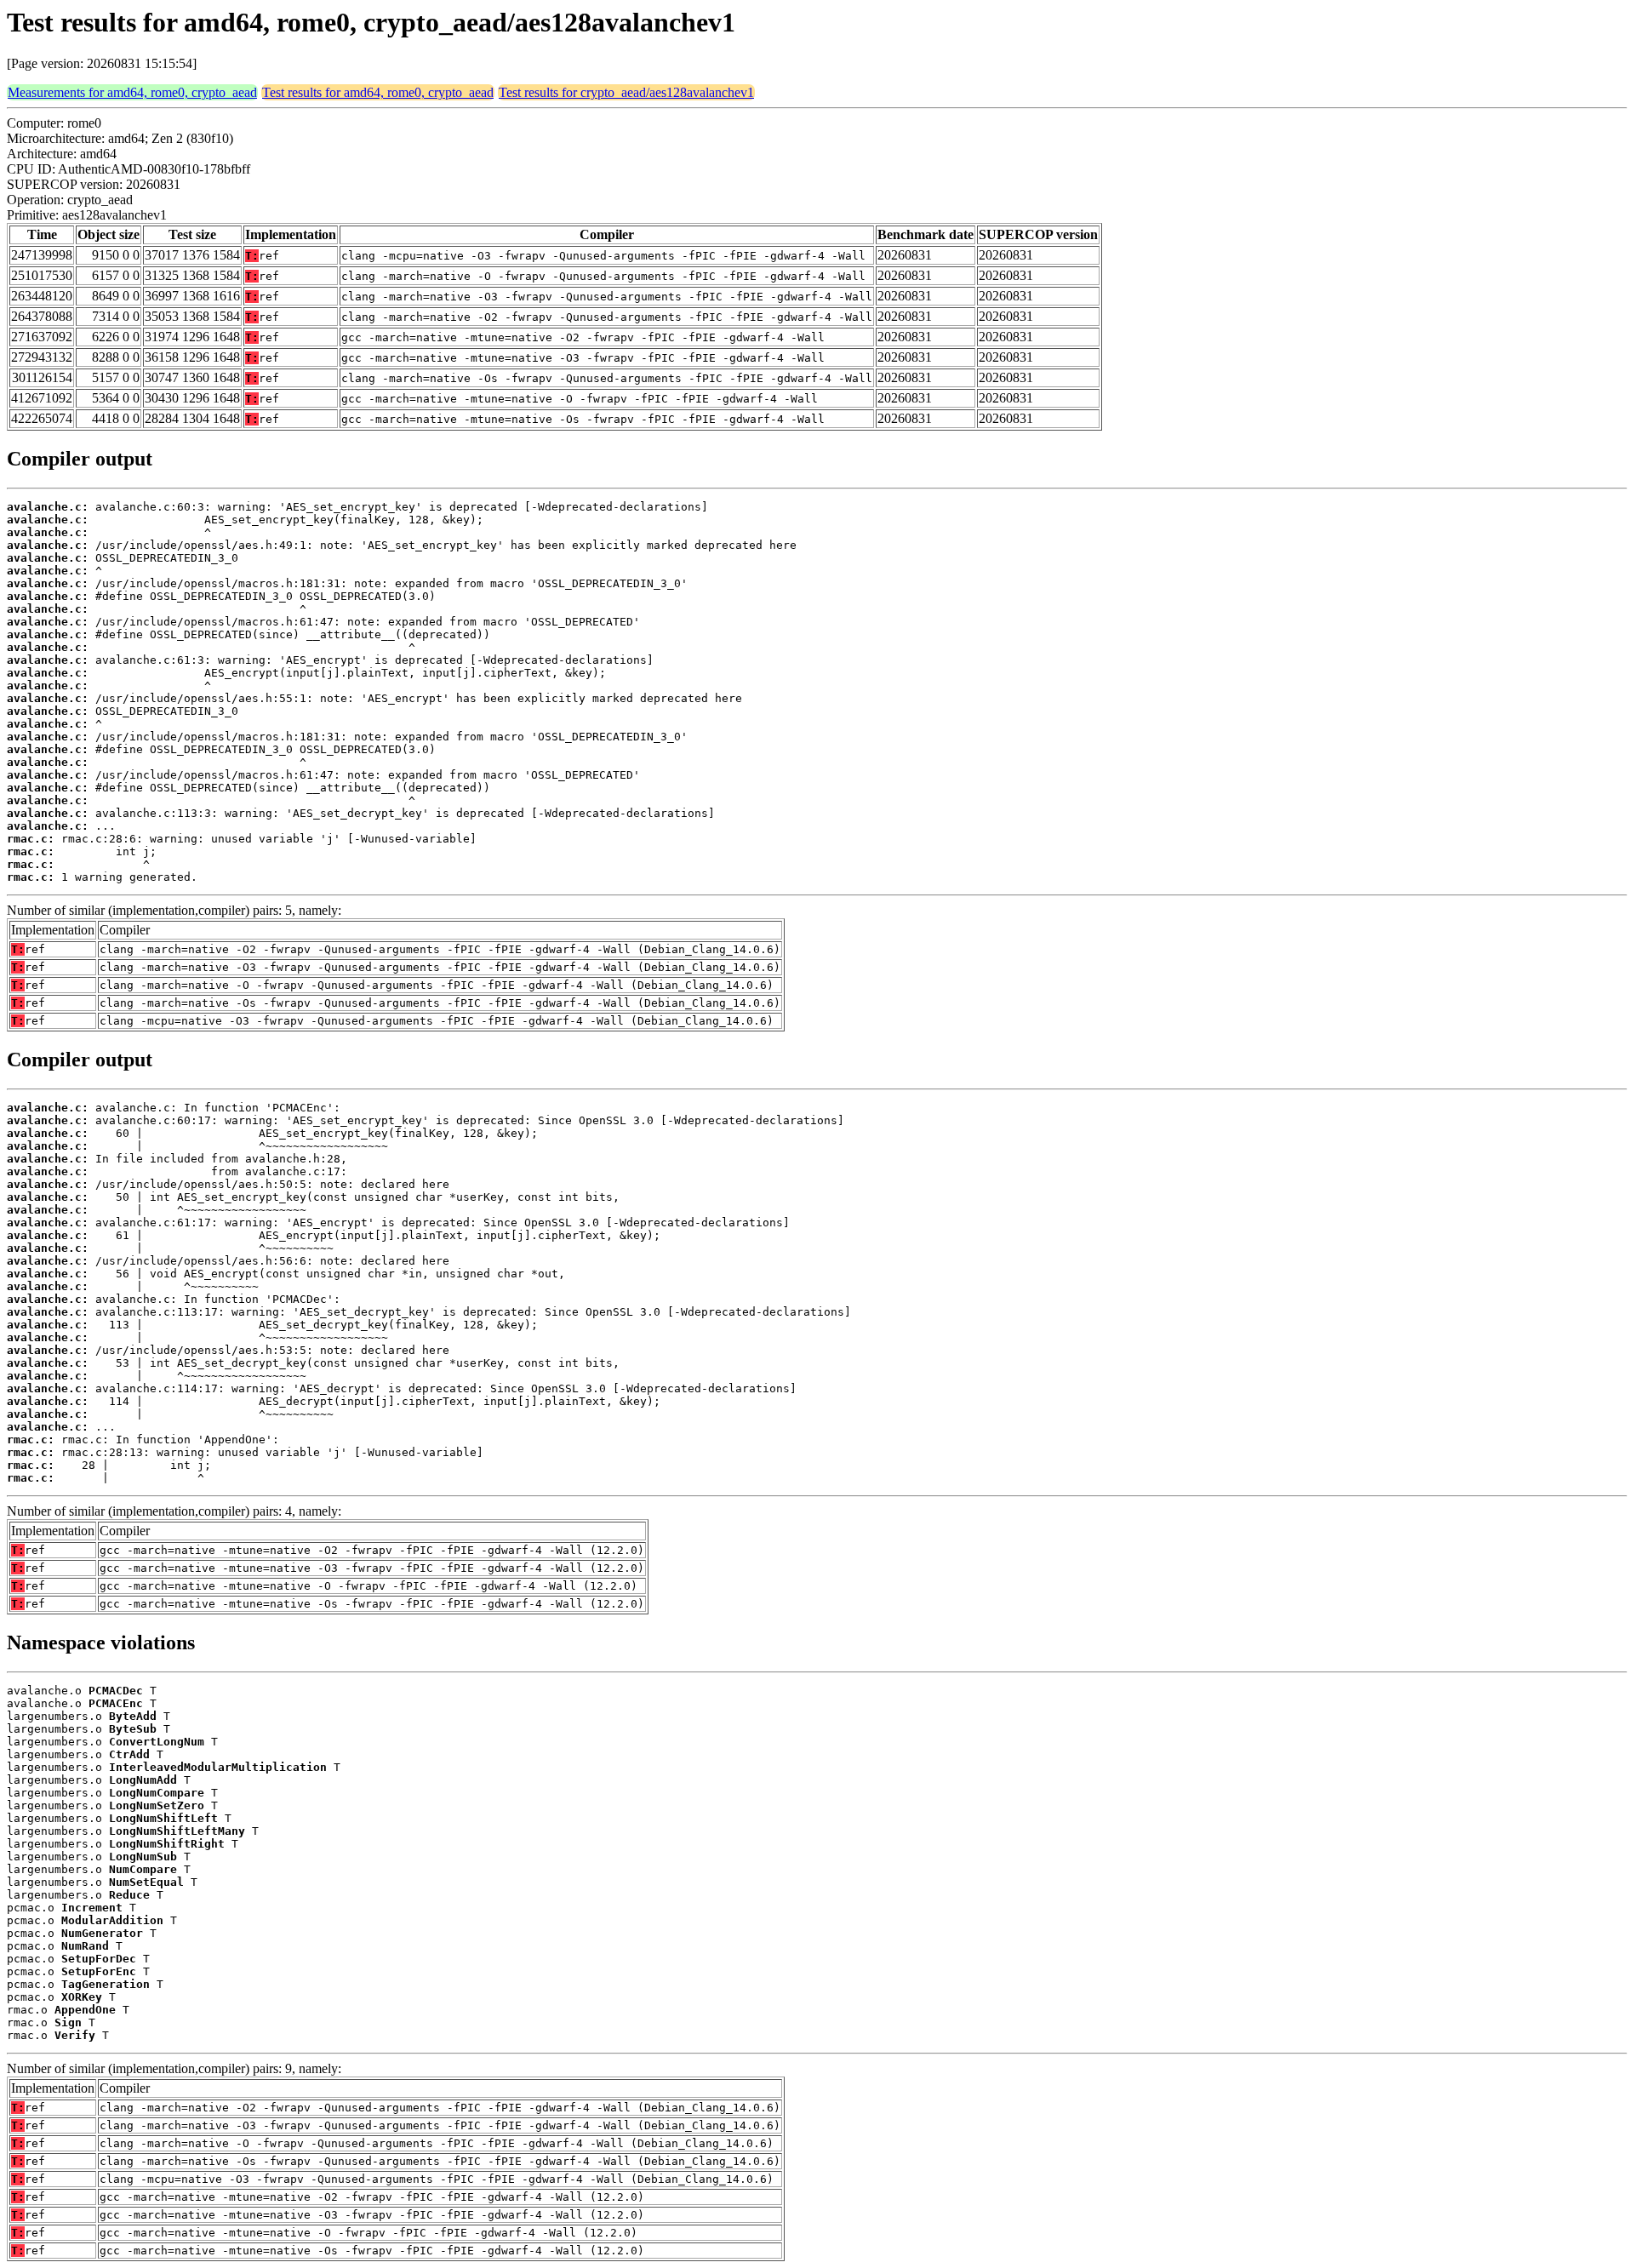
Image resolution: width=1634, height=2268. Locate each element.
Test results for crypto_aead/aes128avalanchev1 (626, 92)
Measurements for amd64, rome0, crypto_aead (132, 92)
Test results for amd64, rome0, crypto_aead (378, 92)
